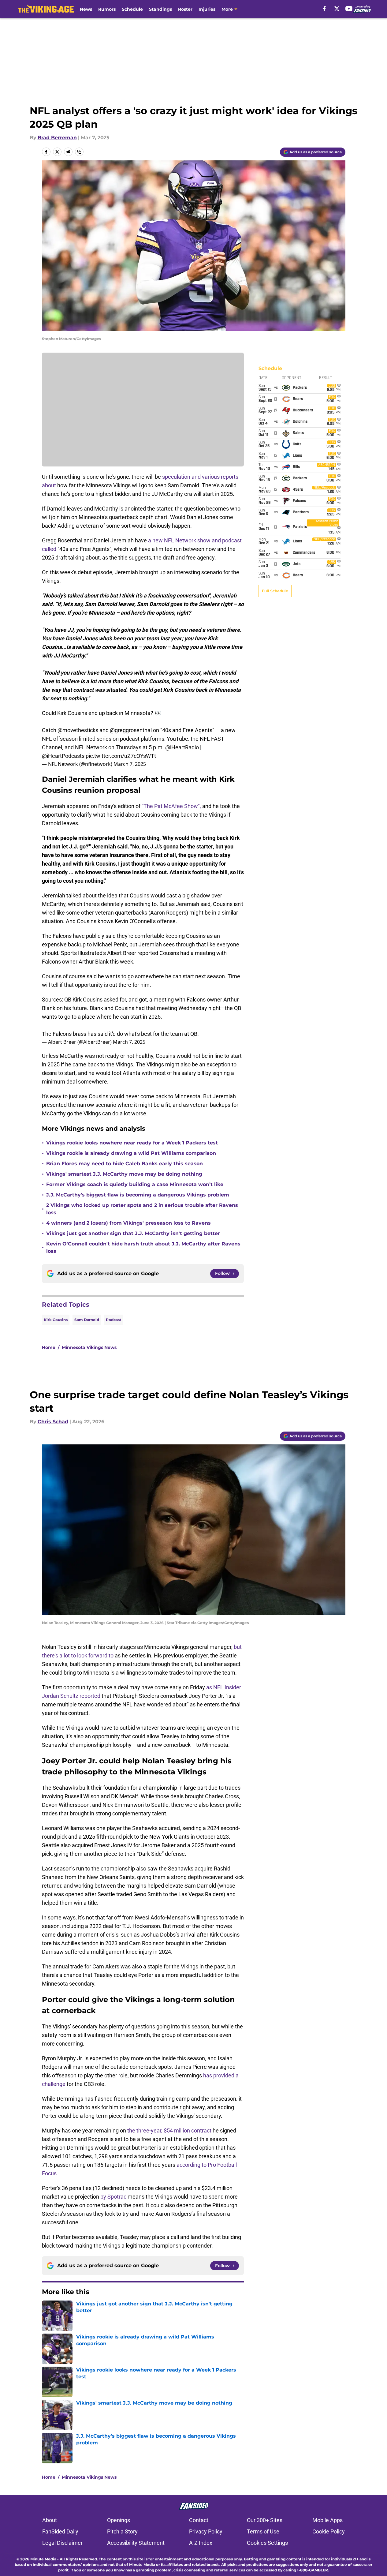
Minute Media (43, 2559)
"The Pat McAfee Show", (172, 806)
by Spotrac (113, 2197)
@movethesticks (78, 730)
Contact (199, 2520)
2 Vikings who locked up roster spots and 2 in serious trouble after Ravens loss (142, 1209)
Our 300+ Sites (265, 2520)
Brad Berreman (57, 138)
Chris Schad (53, 1422)
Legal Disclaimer (62, 2543)
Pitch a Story (122, 2531)
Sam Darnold (87, 1320)
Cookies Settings (267, 2543)
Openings (119, 2520)
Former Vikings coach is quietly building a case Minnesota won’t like (135, 1184)
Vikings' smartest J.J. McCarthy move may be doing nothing (124, 1174)
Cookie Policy (329, 2531)
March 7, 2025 (130, 764)
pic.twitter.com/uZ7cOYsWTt (121, 756)
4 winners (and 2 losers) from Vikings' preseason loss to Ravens (128, 1223)
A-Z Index (201, 2543)
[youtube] (349, 9)
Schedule (132, 9)
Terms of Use (263, 2531)
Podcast (113, 1320)
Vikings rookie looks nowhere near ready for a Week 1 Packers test (132, 1143)
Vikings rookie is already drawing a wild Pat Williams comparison (131, 1153)
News (86, 9)
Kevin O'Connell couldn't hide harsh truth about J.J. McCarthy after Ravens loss (143, 1247)
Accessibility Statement (136, 2543)
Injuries (207, 9)
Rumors (107, 9)
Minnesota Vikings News (89, 1347)
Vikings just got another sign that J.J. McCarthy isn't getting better (133, 1233)
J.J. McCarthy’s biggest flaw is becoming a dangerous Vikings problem (138, 1195)
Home (49, 1347)
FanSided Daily (60, 2531)
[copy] (79, 152)
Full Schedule (275, 591)
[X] (337, 9)
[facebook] (324, 9)
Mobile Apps (327, 2520)
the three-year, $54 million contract (169, 2130)
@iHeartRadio (182, 747)
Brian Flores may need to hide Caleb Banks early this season (125, 1164)
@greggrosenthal (131, 730)
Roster (185, 9)
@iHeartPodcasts (63, 756)
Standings (160, 9)
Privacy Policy (206, 2531)
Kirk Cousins (56, 1320)
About (50, 2520)
